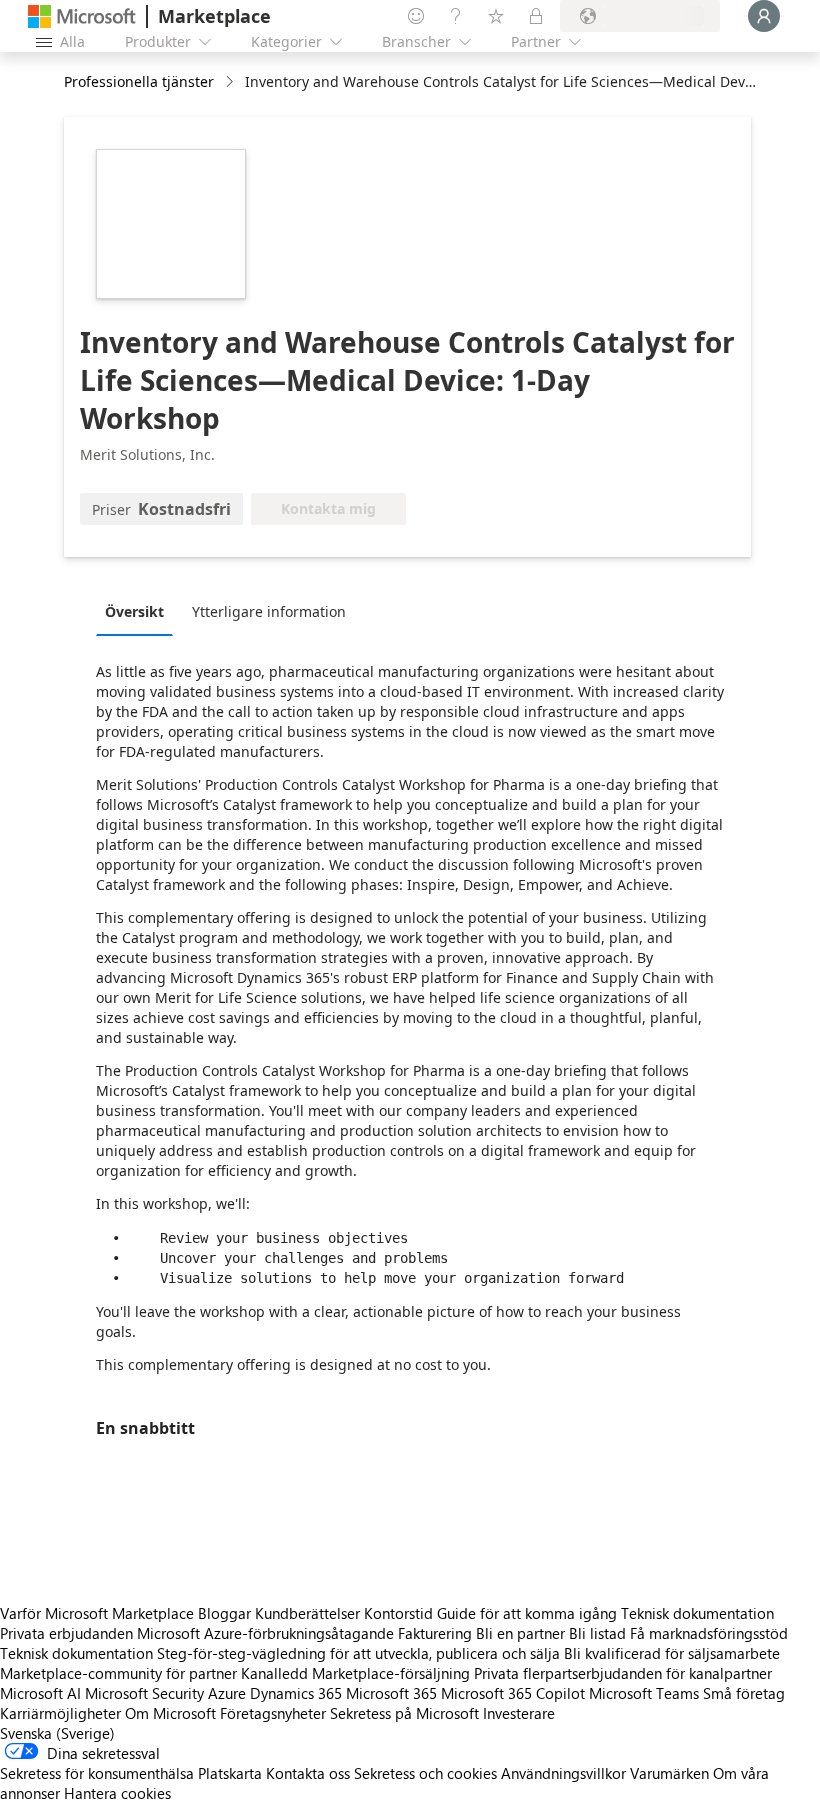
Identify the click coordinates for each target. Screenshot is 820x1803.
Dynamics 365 (296, 1693)
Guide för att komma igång (527, 1613)
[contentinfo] (231, 82)
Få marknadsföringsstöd (709, 1633)
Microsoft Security (144, 1693)
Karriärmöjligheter (60, 1713)
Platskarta (230, 1773)
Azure (227, 1693)
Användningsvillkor (563, 1773)
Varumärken (669, 1773)
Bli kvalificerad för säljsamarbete (672, 1653)
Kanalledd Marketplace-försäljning (355, 1673)
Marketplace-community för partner (118, 1673)
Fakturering (435, 1633)
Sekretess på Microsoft (404, 1713)
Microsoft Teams (644, 1693)
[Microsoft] (82, 16)
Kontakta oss (308, 1773)
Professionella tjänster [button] (139, 81)
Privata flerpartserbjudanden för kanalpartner (623, 1673)
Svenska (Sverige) (57, 1733)
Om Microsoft (170, 1713)
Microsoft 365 (391, 1693)
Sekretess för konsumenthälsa (97, 1773)
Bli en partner (520, 1633)
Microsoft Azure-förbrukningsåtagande (267, 1633)
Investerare (519, 1713)
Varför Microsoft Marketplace (97, 1613)
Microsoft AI (40, 1693)
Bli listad (597, 1633)
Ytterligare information (269, 611)
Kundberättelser (307, 1613)
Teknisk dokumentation (697, 1613)
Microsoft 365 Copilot (513, 1693)
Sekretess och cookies (425, 1773)
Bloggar (224, 1613)
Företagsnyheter (273, 1713)
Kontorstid (398, 1613)
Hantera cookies (117, 1793)
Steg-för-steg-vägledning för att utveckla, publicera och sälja (358, 1653)
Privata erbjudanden (66, 1633)
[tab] (139, 611)
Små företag (744, 1693)
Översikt (134, 611)
